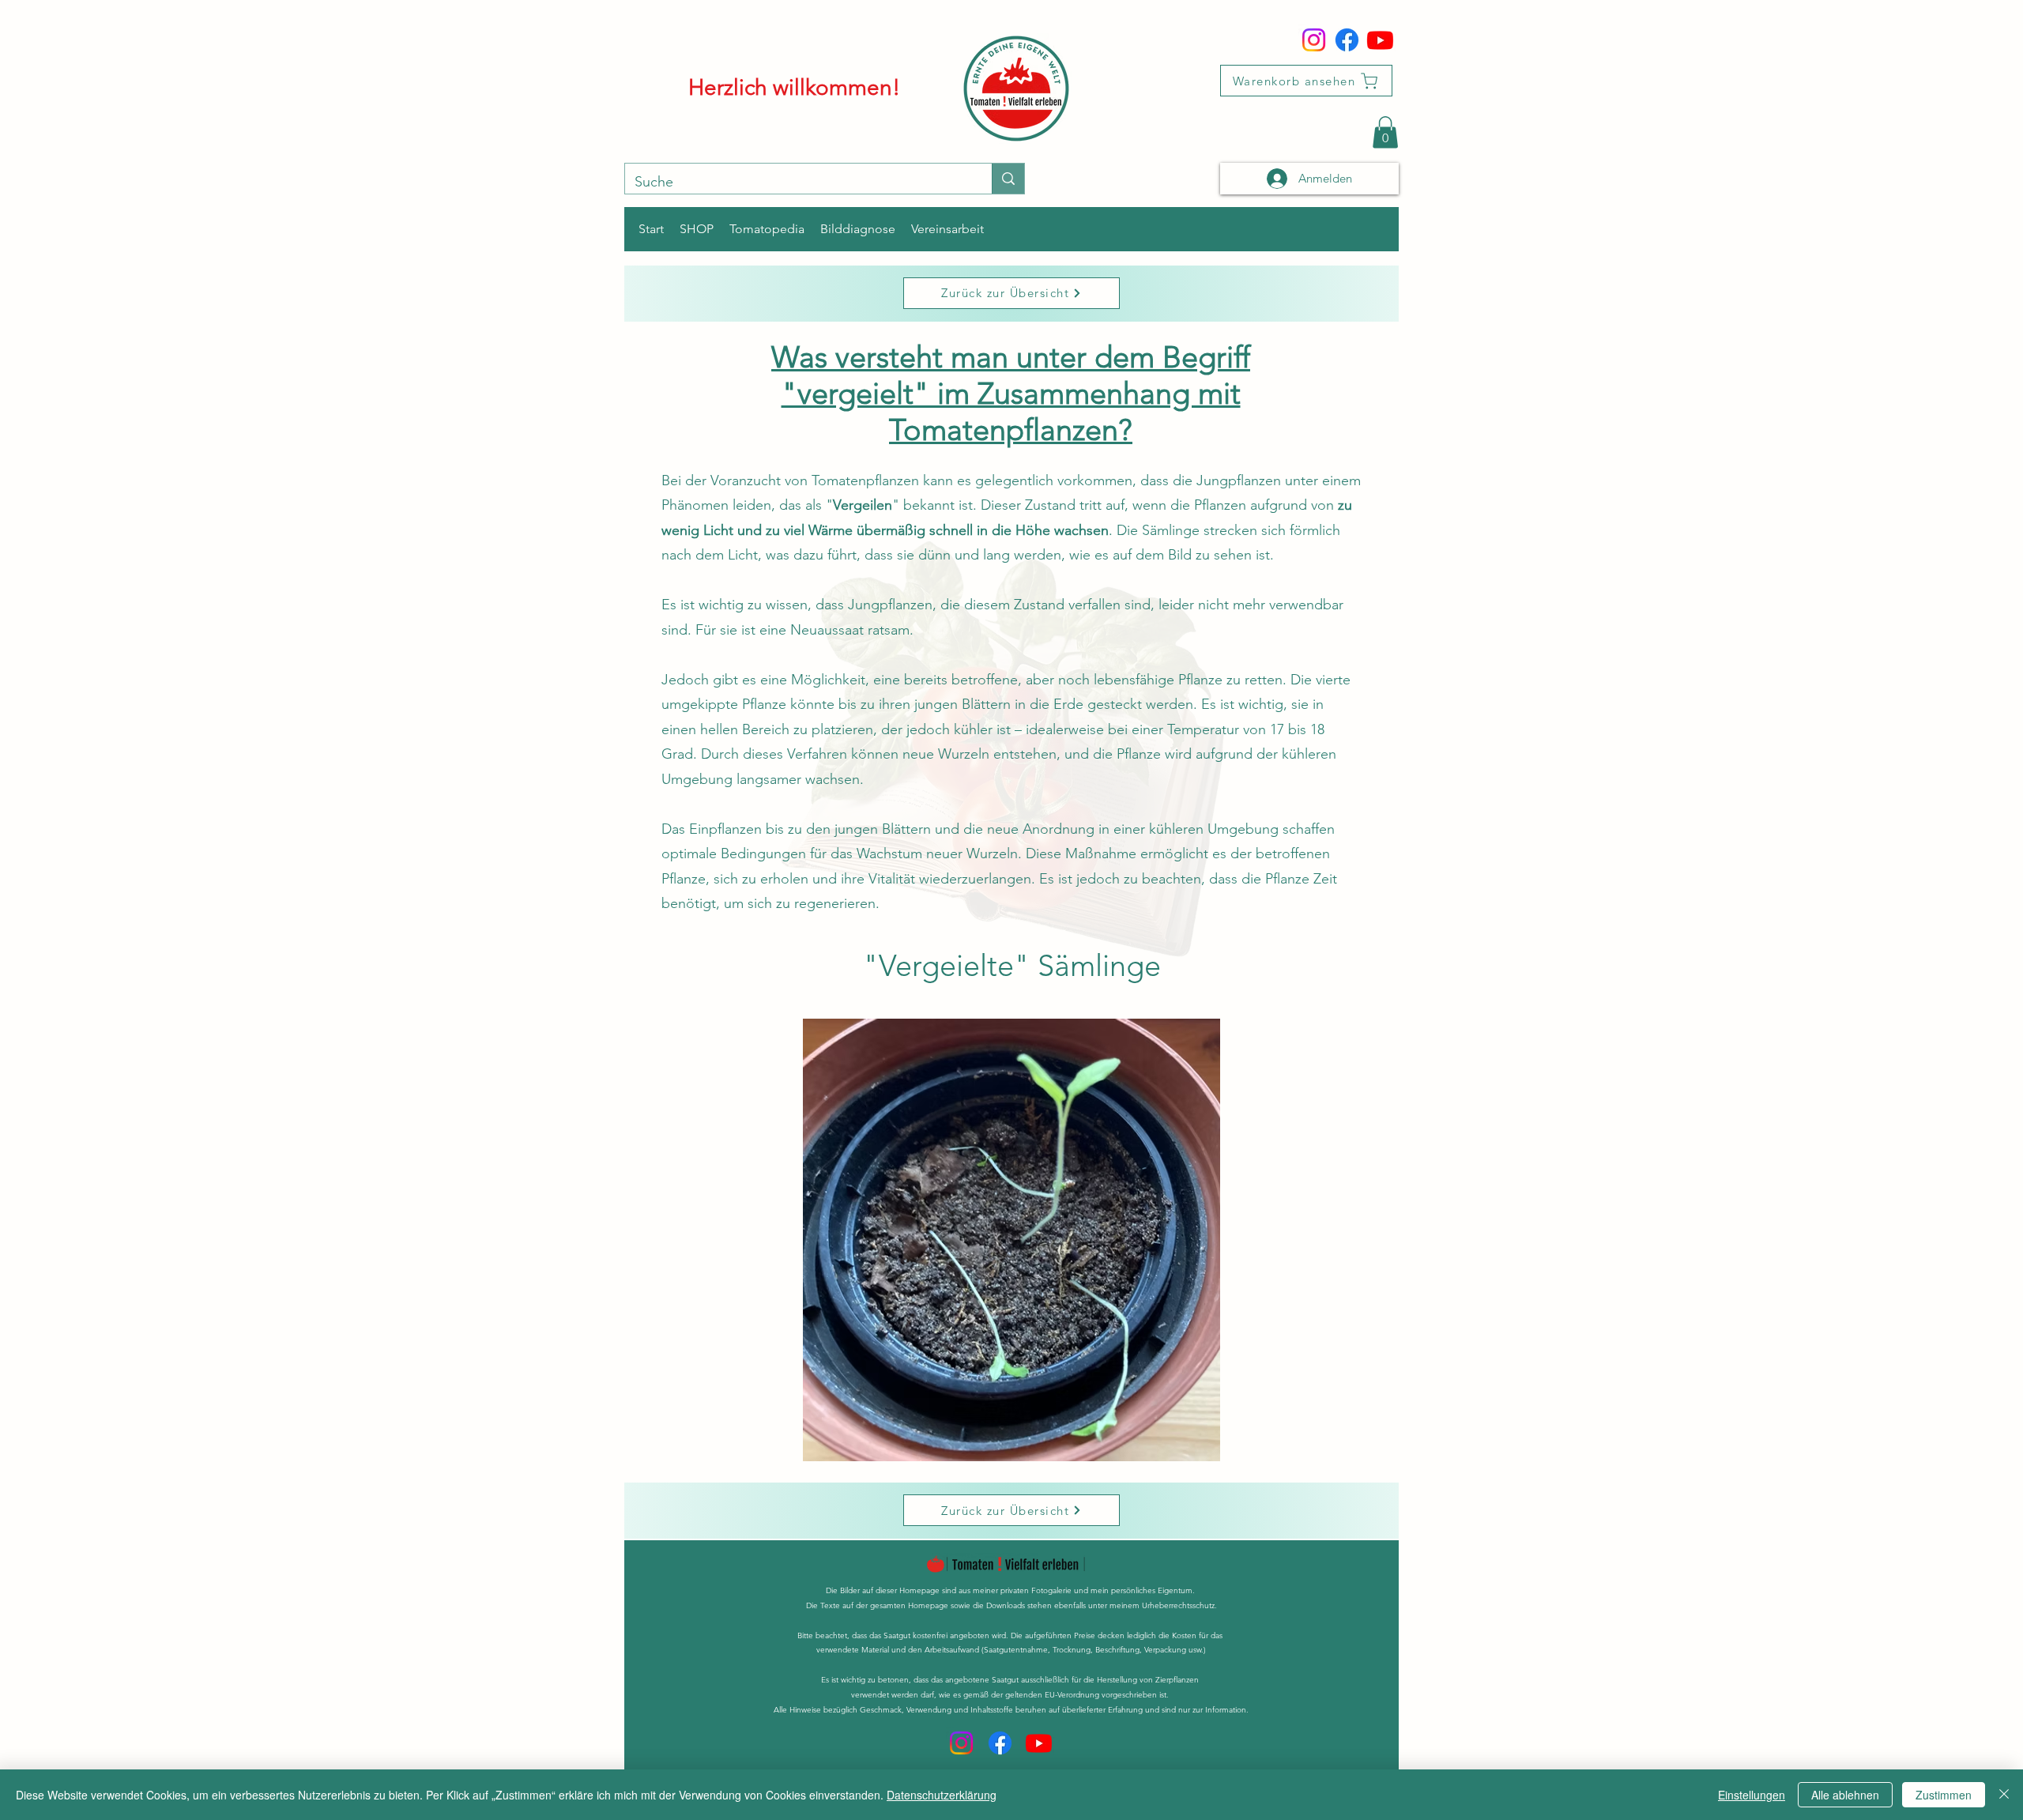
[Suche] (1008, 179)
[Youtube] (1380, 40)
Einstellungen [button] (1752, 1795)
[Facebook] (1347, 40)
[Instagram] (1314, 40)
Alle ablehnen (1845, 1795)
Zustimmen (1944, 1795)
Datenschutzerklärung (942, 1795)
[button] (1385, 132)
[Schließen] (2004, 1795)
